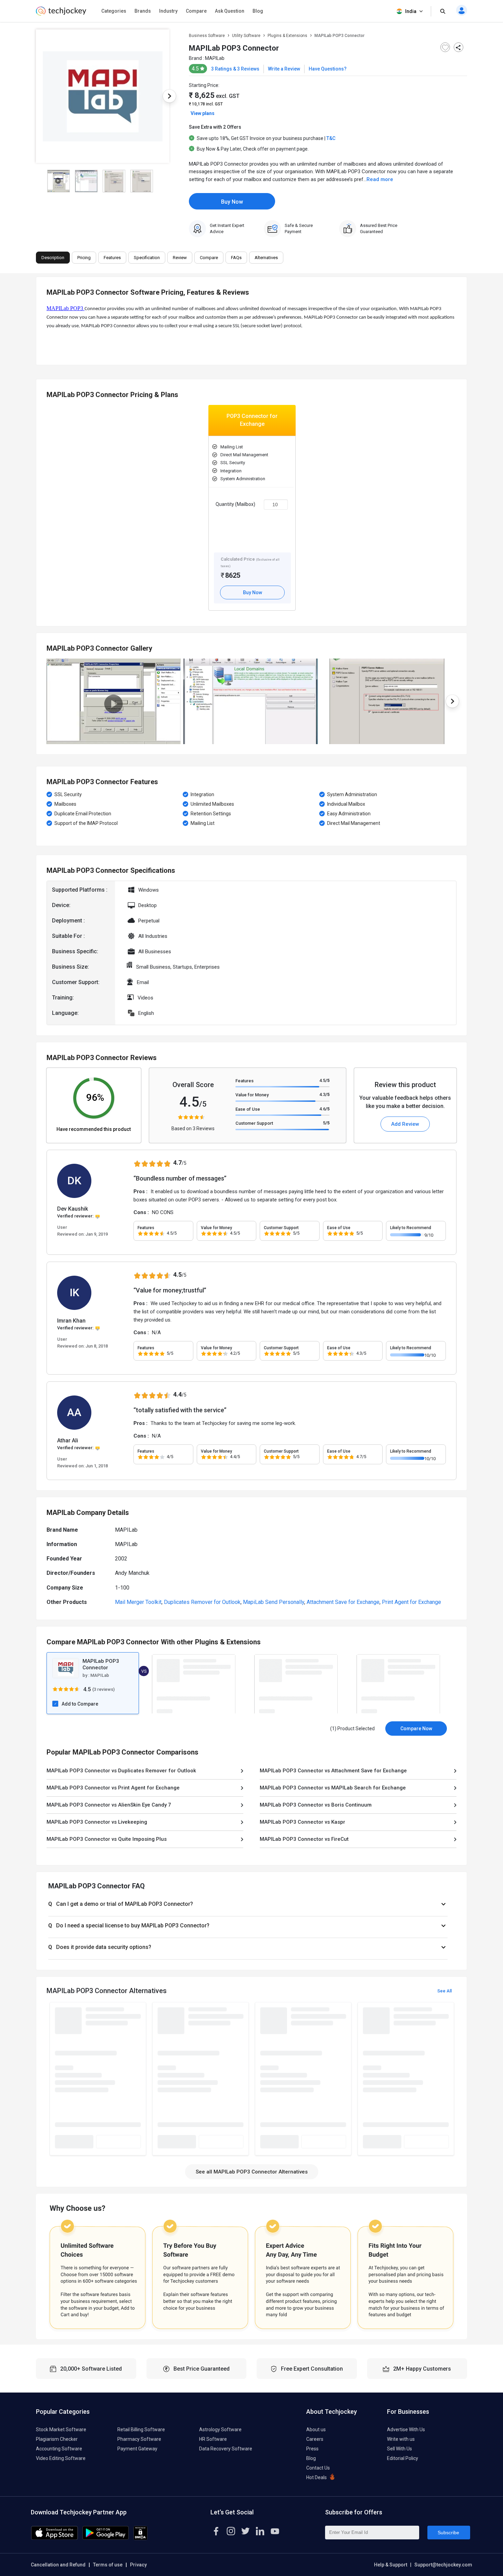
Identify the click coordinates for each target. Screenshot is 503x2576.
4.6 (324, 1109)
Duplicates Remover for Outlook (202, 1602)
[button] (248, 1904)
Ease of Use (248, 1109)
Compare (196, 11)
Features (244, 1081)
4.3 (324, 1094)
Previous (36, 96)
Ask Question (230, 11)
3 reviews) (104, 1689)
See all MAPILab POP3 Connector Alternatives (252, 2172)
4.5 (324, 1080)
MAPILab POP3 (66, 308)
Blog (258, 11)
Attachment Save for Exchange (343, 1602)
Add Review (405, 1124)
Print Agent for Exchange (411, 1602)
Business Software (207, 36)
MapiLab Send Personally (274, 1602)
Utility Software (246, 36)
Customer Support (254, 1123)
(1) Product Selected (352, 1729)
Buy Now (232, 202)
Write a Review (284, 69)
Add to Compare (80, 1704)
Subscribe (448, 2533)
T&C (331, 138)
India (411, 11)
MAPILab (215, 58)
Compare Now (416, 1729)
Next (169, 96)
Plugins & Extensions (287, 36)
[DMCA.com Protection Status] (140, 2538)
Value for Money (252, 1095)
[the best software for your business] (61, 14)
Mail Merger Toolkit (138, 1602)
